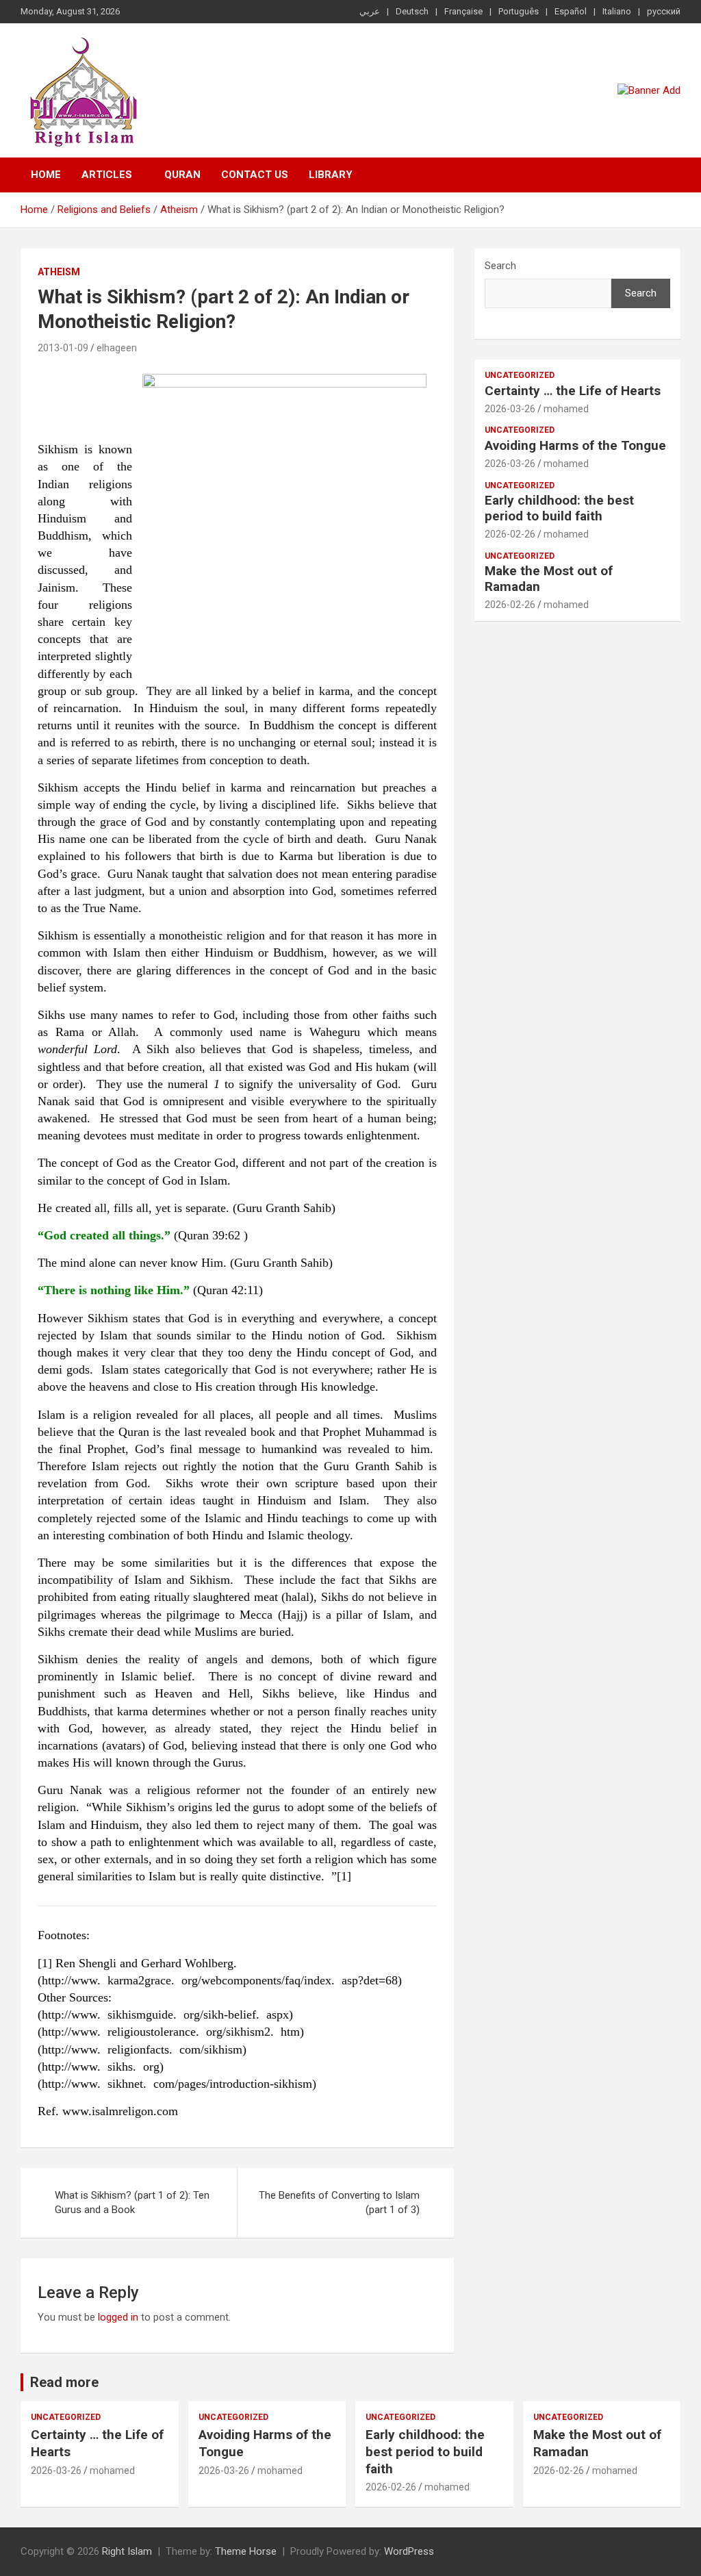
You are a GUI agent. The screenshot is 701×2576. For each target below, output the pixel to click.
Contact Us (255, 175)
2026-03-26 (510, 409)
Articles (107, 175)
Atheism (59, 272)
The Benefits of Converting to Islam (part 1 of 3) (339, 2202)
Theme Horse (246, 2551)
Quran (182, 175)
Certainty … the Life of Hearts (573, 391)
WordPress (409, 2551)
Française (463, 11)
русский (664, 11)
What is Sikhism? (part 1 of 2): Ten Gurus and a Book (132, 2202)
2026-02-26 (510, 534)
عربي (370, 11)
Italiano (617, 11)
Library (331, 175)
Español (571, 11)
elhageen (117, 348)
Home (46, 175)
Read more (64, 2382)
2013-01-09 (63, 348)
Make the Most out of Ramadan (549, 579)
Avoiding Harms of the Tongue (575, 445)
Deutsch (412, 11)
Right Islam (127, 2551)
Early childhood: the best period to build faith (559, 508)
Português (519, 11)
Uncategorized (520, 375)
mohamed (566, 409)
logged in (118, 2317)
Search (500, 266)
